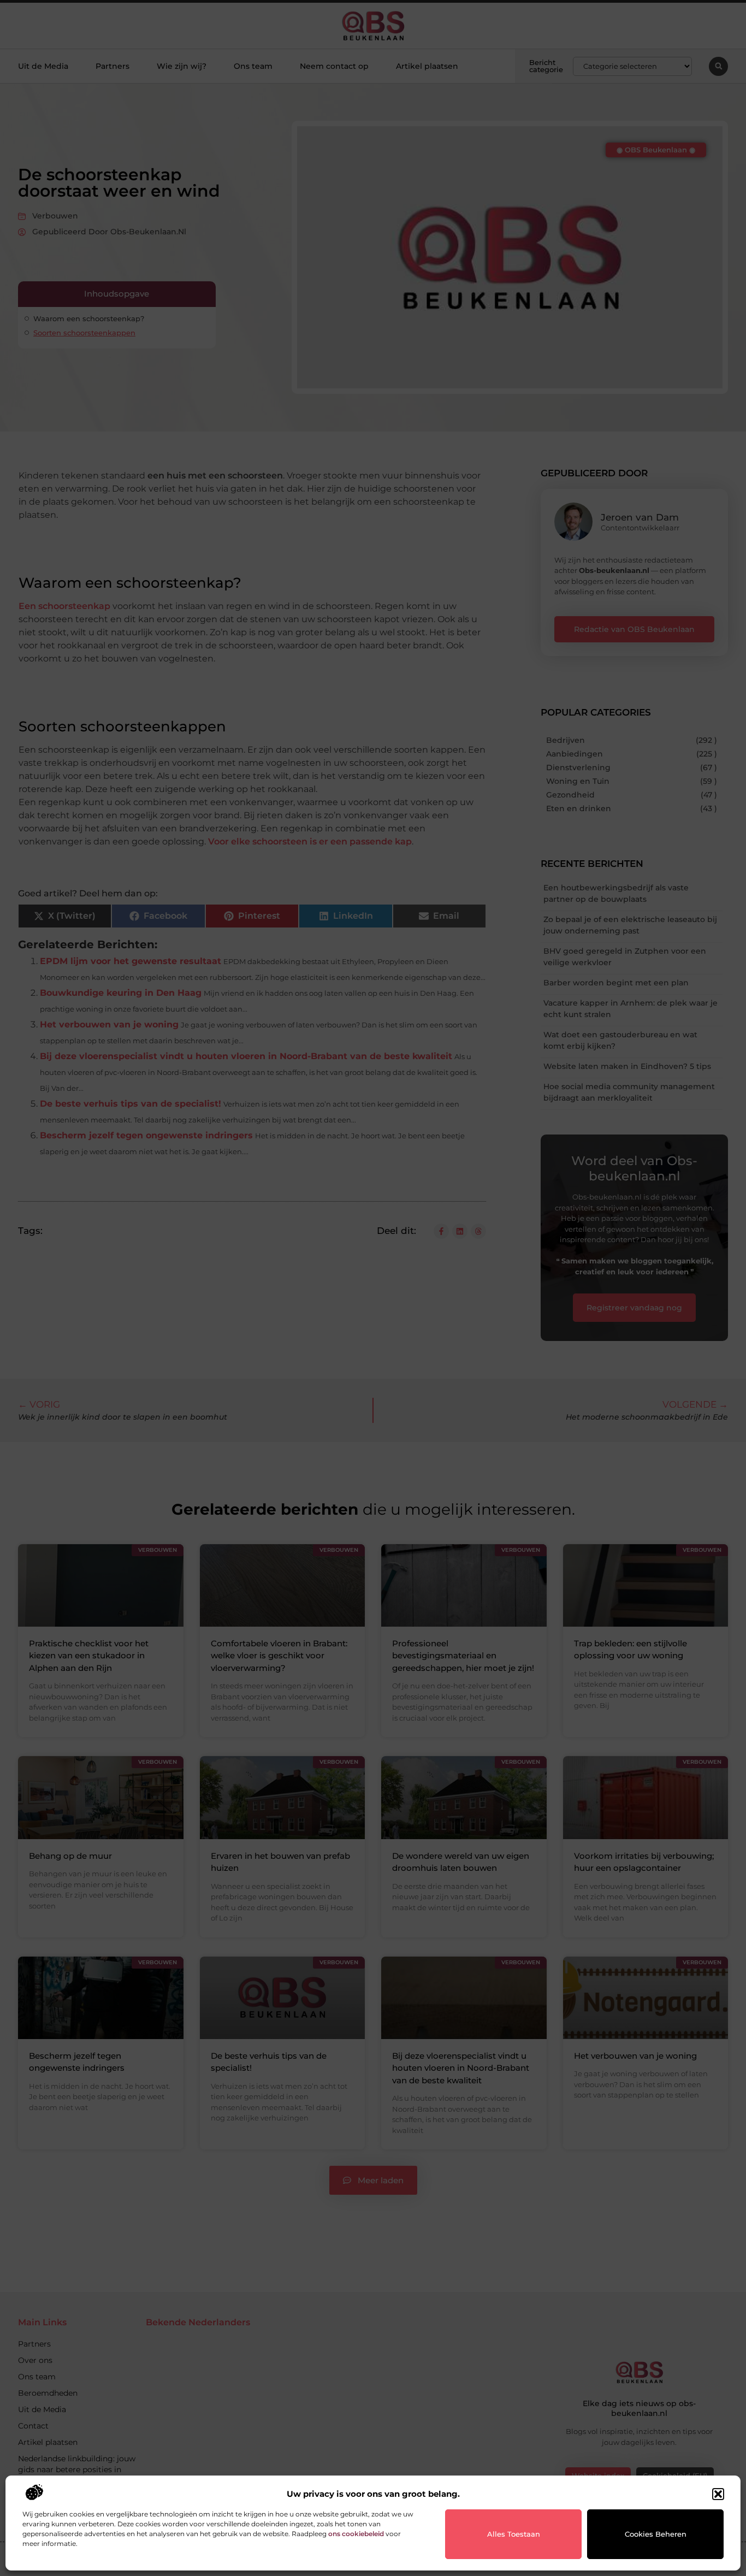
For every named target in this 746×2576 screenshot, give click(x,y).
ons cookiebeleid (356, 2534)
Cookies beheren (656, 2534)
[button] (718, 2494)
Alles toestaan (514, 2534)
